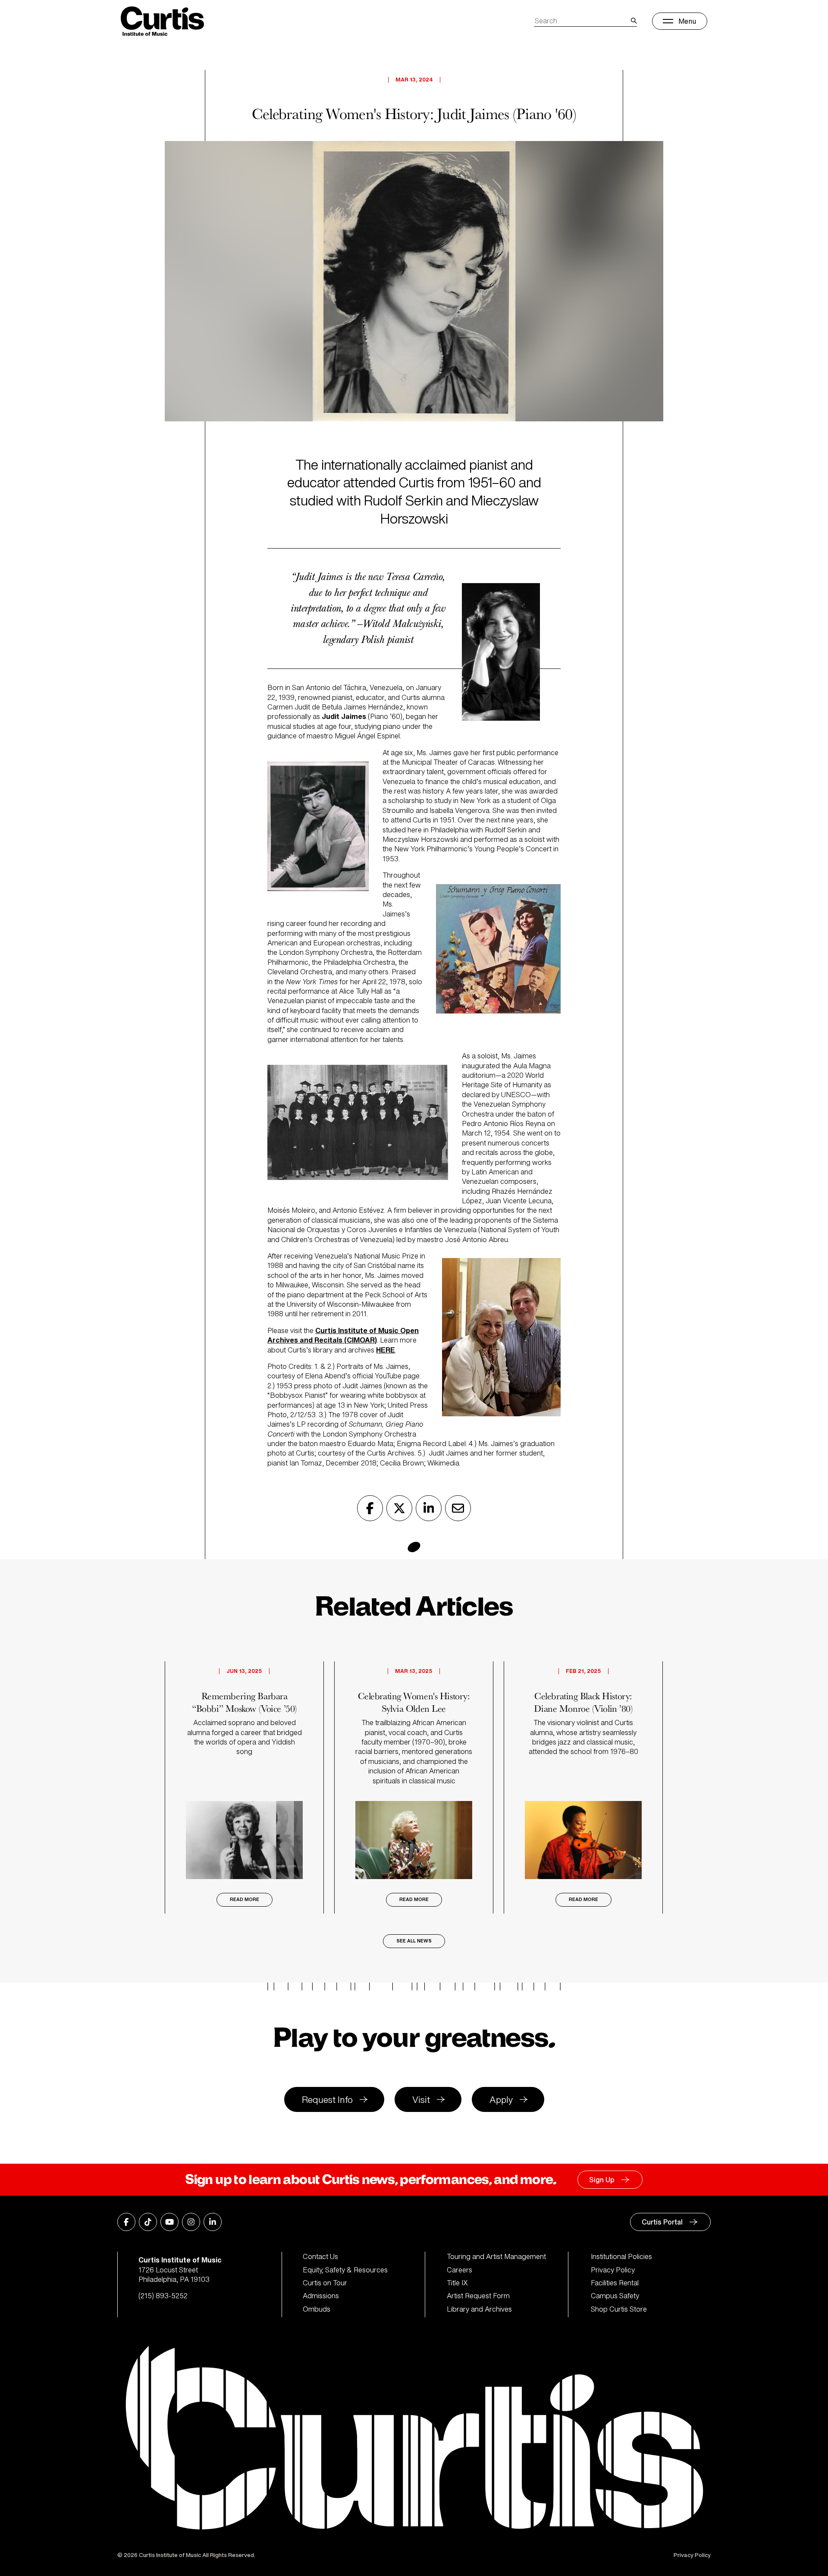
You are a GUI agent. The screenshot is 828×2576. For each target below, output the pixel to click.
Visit (421, 2100)
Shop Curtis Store (619, 2309)
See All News (414, 1941)
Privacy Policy (613, 2270)
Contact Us (320, 2256)
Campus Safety (615, 2296)
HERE (386, 1350)
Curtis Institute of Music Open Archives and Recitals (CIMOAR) (343, 1335)
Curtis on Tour (325, 2283)
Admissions (321, 2296)
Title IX (457, 2283)
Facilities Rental (615, 2283)
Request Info (327, 2100)
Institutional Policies (621, 2256)
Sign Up (602, 2180)
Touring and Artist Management (496, 2256)
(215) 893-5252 (163, 2296)
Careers (459, 2270)
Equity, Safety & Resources (345, 2270)
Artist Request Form (478, 2296)
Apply (501, 2100)
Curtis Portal (662, 2222)
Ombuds (317, 2309)
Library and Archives (479, 2309)
